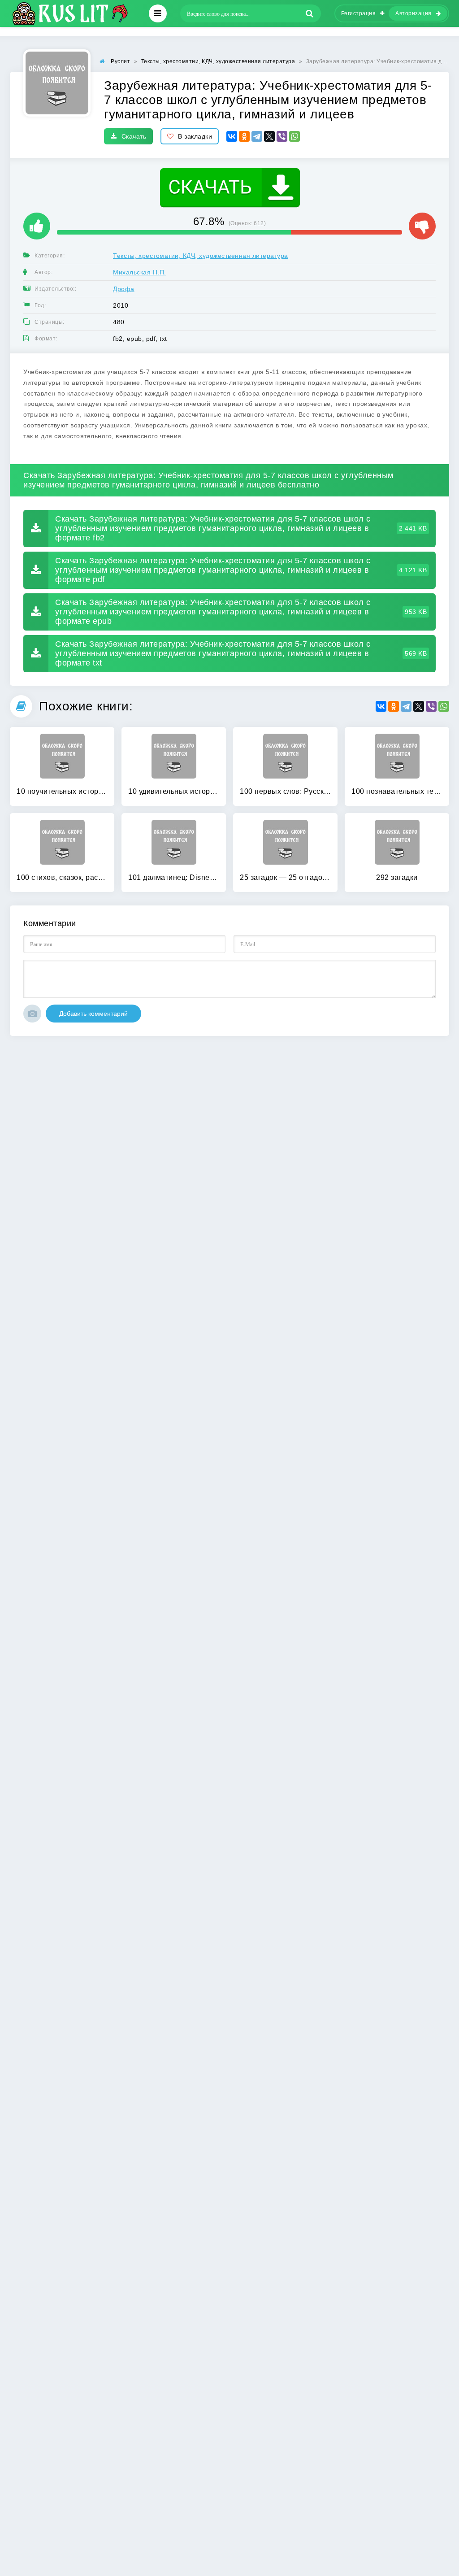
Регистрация (359, 13)
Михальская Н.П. (140, 272)
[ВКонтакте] (232, 136)
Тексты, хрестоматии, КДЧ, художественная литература (201, 256)
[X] (269, 136)
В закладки (195, 136)
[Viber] (282, 136)
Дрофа (124, 289)
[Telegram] (257, 136)
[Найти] (310, 13)
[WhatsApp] (294, 136)
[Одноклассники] (244, 136)
